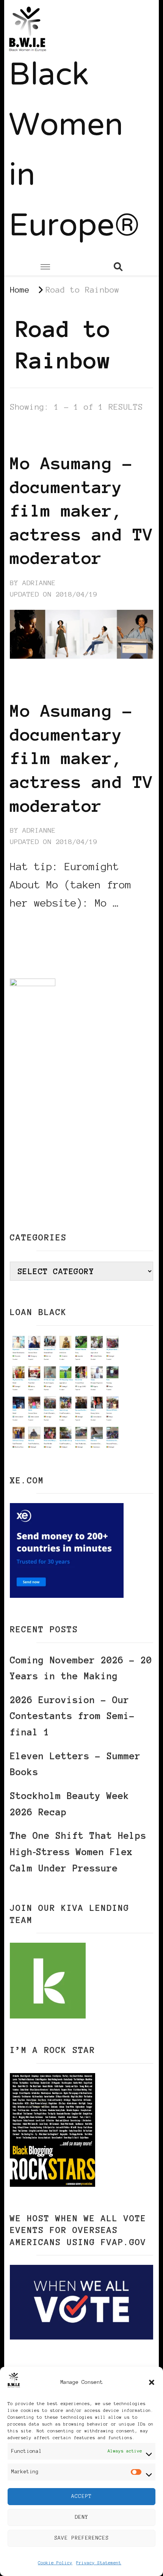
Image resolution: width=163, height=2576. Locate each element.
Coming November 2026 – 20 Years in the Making (81, 1668)
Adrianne (39, 583)
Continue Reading (46, 926)
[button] (152, 2382)
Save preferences (81, 2538)
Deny (81, 2517)
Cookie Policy (55, 2563)
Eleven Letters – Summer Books (75, 1764)
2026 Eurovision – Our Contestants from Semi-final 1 (72, 1716)
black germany (39, 428)
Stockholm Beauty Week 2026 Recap (70, 1804)
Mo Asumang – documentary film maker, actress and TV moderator (81, 511)
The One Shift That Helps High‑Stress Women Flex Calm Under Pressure (78, 1852)
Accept (81, 2496)
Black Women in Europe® (74, 152)
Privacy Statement (99, 2563)
